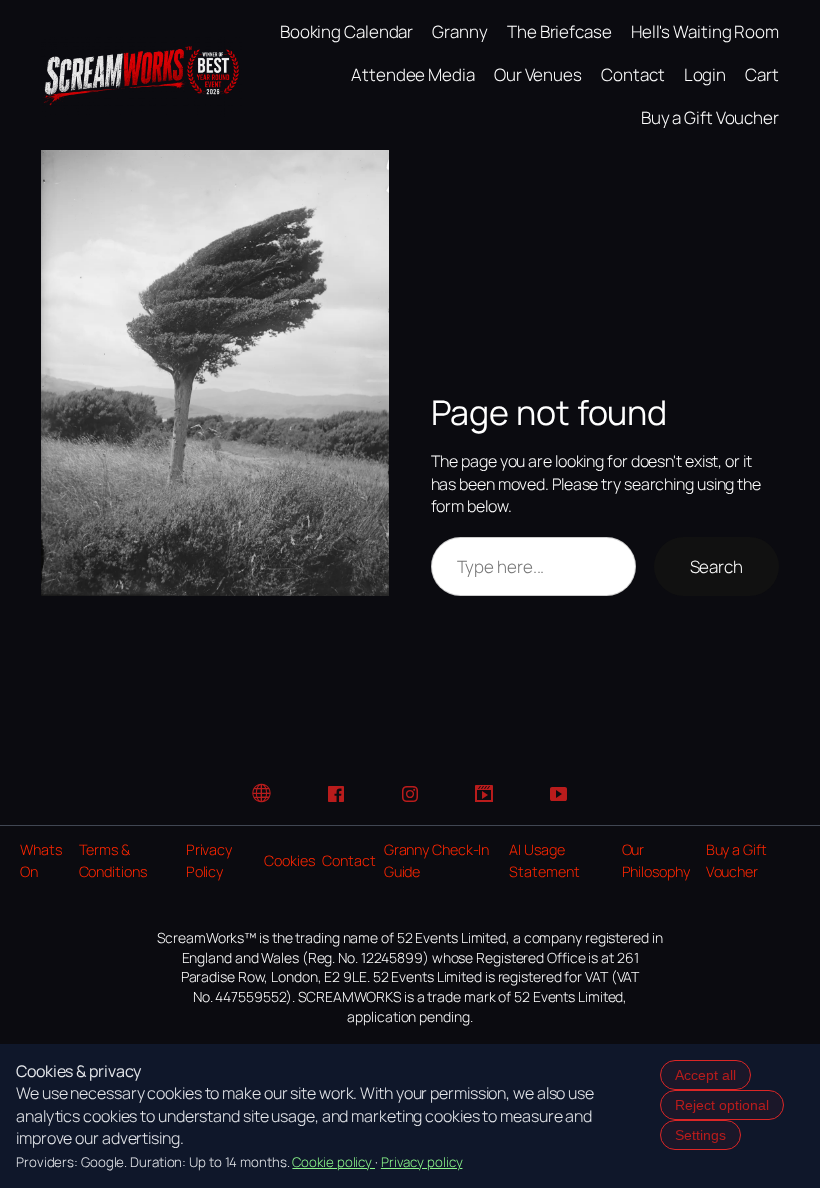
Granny (459, 31)
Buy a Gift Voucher (710, 117)
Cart (762, 74)
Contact (632, 74)
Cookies (289, 860)
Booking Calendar (346, 31)
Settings (700, 1135)
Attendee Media (413, 74)
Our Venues (538, 74)
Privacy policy (422, 1162)
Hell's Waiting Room (705, 31)
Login (705, 74)
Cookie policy (333, 1162)
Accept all (705, 1075)
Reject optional (722, 1105)
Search (716, 566)
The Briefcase (559, 31)
